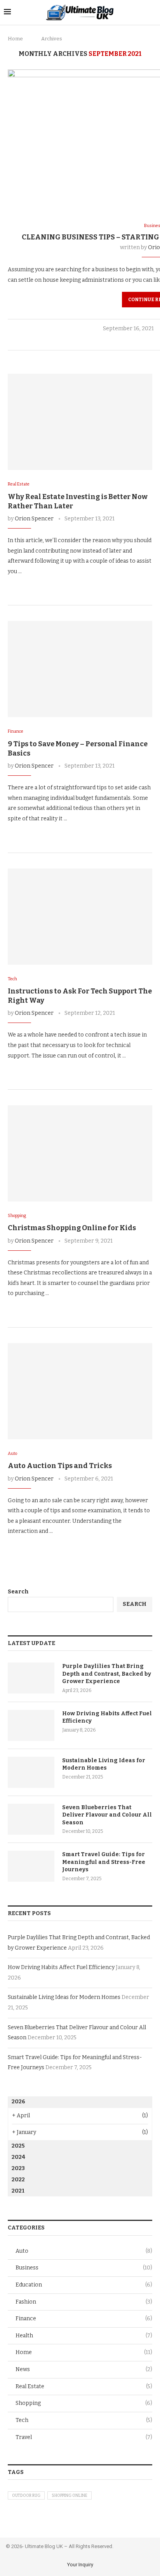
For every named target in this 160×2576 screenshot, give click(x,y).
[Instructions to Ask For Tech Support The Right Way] (80, 917)
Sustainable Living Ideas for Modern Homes (104, 1764)
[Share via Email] (44, 586)
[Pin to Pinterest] (36, 586)
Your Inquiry (80, 2565)
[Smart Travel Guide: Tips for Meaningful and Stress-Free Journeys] (31, 1866)
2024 (18, 2157)
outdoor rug (26, 2496)
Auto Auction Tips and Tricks (60, 1466)
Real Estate (84, 2386)
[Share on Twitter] (154, 341)
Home (15, 39)
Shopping (84, 2403)
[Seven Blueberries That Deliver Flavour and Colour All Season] (31, 1819)
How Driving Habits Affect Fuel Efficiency (107, 1717)
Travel (84, 2437)
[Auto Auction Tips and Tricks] (80, 1391)
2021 (18, 2191)
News (84, 2369)
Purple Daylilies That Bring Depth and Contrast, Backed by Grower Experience (107, 1674)
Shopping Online (70, 2496)
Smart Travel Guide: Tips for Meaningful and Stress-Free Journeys (104, 1862)
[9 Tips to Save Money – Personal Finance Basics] (80, 669)
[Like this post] (137, 341)
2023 (18, 2168)
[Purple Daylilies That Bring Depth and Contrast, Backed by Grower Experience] (31, 1678)
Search (18, 1592)
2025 (18, 2146)
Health (84, 2336)
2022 (18, 2180)
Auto (84, 2251)
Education (84, 2285)
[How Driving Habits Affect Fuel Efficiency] (31, 1725)
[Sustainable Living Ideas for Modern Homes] (31, 1772)
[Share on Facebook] (146, 341)
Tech (84, 2420)
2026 (18, 2102)
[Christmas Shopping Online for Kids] (80, 1153)
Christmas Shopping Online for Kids (72, 1228)
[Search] (152, 12)
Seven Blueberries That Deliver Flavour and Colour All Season (107, 1815)
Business (84, 2268)
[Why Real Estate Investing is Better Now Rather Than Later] (80, 422)
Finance (84, 2319)
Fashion (84, 2302)
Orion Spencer (34, 519)
